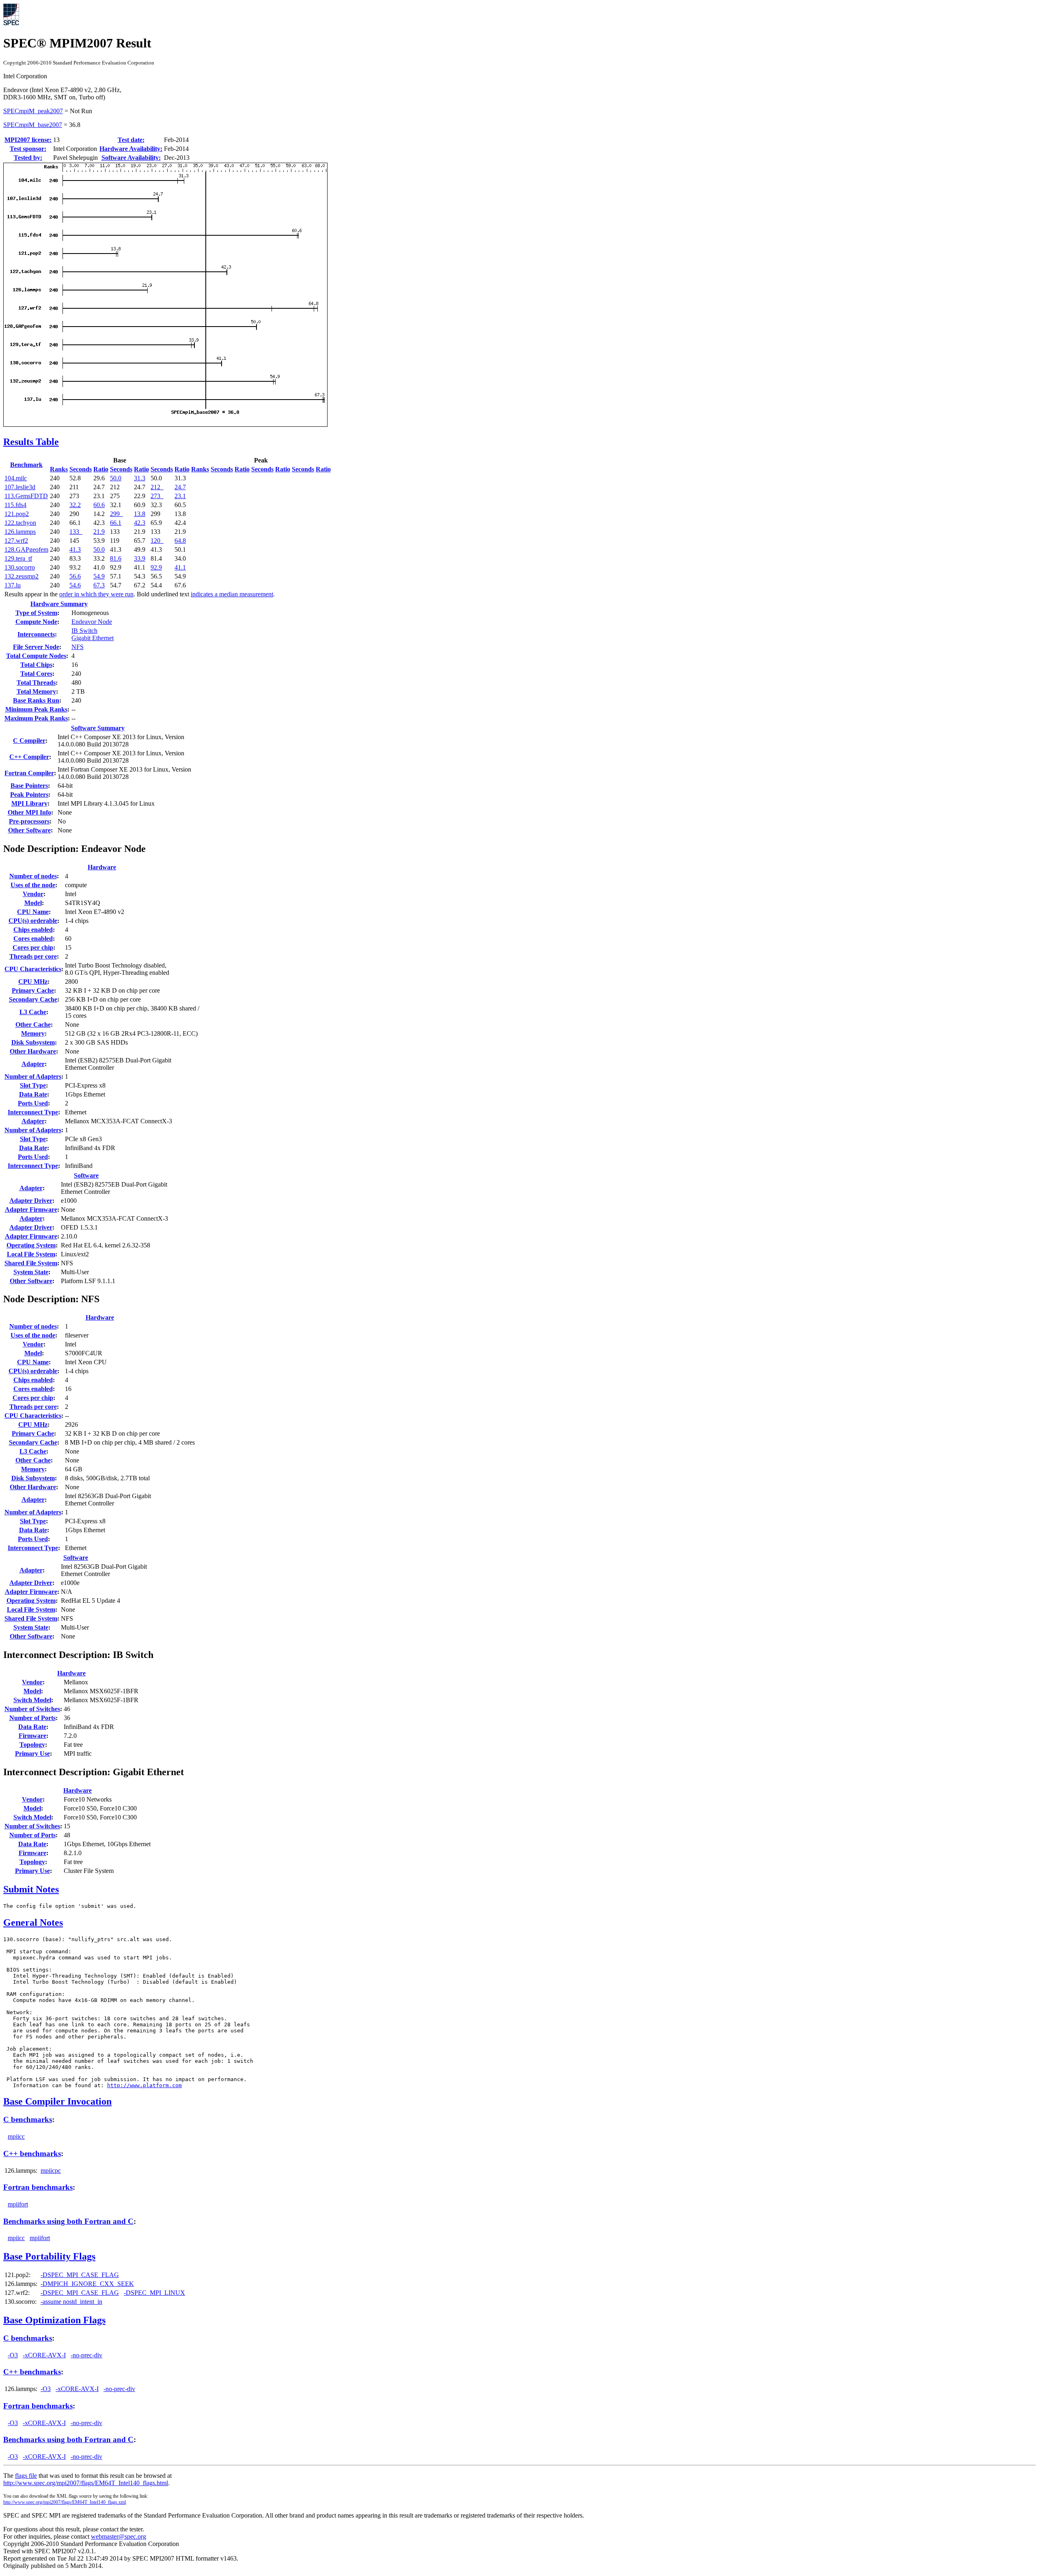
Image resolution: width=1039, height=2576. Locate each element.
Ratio (101, 469)
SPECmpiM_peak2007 (33, 111)
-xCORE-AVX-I (44, 2355)
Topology (32, 1745)
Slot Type (33, 1085)
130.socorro (20, 567)
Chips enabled (33, 930)
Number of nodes (33, 876)
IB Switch (84, 631)
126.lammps (20, 532)
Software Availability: (131, 158)
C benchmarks (28, 2119)
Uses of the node (33, 885)
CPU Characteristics (33, 969)
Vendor (33, 894)
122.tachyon (20, 523)
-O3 (13, 2355)
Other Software (29, 830)
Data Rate (33, 1094)
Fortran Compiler (29, 773)
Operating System (31, 1245)
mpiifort (18, 2204)
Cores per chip (33, 947)
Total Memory (36, 691)
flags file (26, 2476)
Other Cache (33, 1025)
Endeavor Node (92, 622)
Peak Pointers (29, 795)
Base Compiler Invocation (57, 2101)
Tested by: (28, 158)
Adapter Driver (31, 1201)
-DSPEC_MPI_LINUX (154, 2293)
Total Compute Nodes (36, 656)
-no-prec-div (86, 2355)
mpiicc (16, 2136)
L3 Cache (33, 1012)
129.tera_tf (18, 558)
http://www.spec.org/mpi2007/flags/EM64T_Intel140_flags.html (86, 2483)
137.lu (13, 585)
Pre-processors (29, 821)
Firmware (32, 1736)
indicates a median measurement (232, 594)
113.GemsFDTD (26, 496)
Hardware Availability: (131, 149)
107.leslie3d (20, 487)
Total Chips (36, 665)
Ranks (59, 469)
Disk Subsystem (33, 1042)
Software (86, 1175)
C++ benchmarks (32, 2153)
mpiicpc (51, 2171)
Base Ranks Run (36, 700)
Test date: (131, 140)
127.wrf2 (16, 541)
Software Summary (98, 728)
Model (33, 903)
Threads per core (33, 956)
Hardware (102, 867)
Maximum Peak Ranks (36, 718)
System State (31, 1272)
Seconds (81, 469)
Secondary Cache (33, 999)
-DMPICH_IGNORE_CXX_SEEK (87, 2284)
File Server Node (36, 647)
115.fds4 (15, 505)
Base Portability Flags (49, 2256)
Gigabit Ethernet (93, 638)
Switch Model (32, 1700)
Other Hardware (33, 1051)
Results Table (31, 442)
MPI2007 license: (28, 140)
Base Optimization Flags (54, 2320)
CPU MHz (33, 982)
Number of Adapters (33, 1076)
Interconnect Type (33, 1112)
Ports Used (33, 1103)
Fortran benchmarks (38, 2187)
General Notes (33, 1922)
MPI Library (29, 803)
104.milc (16, 478)
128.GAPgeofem (26, 549)
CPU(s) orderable (33, 921)
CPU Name (33, 912)
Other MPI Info (29, 812)
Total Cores (36, 674)
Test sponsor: (28, 149)
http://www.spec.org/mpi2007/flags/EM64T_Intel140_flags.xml (65, 2502)
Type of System (36, 613)
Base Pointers (29, 786)
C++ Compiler (29, 757)
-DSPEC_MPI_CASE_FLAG (80, 2275)
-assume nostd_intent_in (71, 2302)
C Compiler (29, 741)
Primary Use (32, 1754)
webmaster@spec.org (119, 2536)
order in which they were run (96, 594)
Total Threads (36, 683)
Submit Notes (31, 1889)
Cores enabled (33, 939)
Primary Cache (33, 990)
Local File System (31, 1254)
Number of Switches (32, 1709)
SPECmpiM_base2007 (33, 125)
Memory (33, 1033)
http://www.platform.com (144, 2085)
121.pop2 (17, 514)
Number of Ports (32, 1718)
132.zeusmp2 (22, 576)
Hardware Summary (59, 604)
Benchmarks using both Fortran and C (68, 2221)
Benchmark (26, 465)
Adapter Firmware (31, 1210)
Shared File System (31, 1263)
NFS (78, 647)
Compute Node (36, 622)
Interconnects (36, 634)
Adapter (33, 1064)
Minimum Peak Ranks (36, 709)
